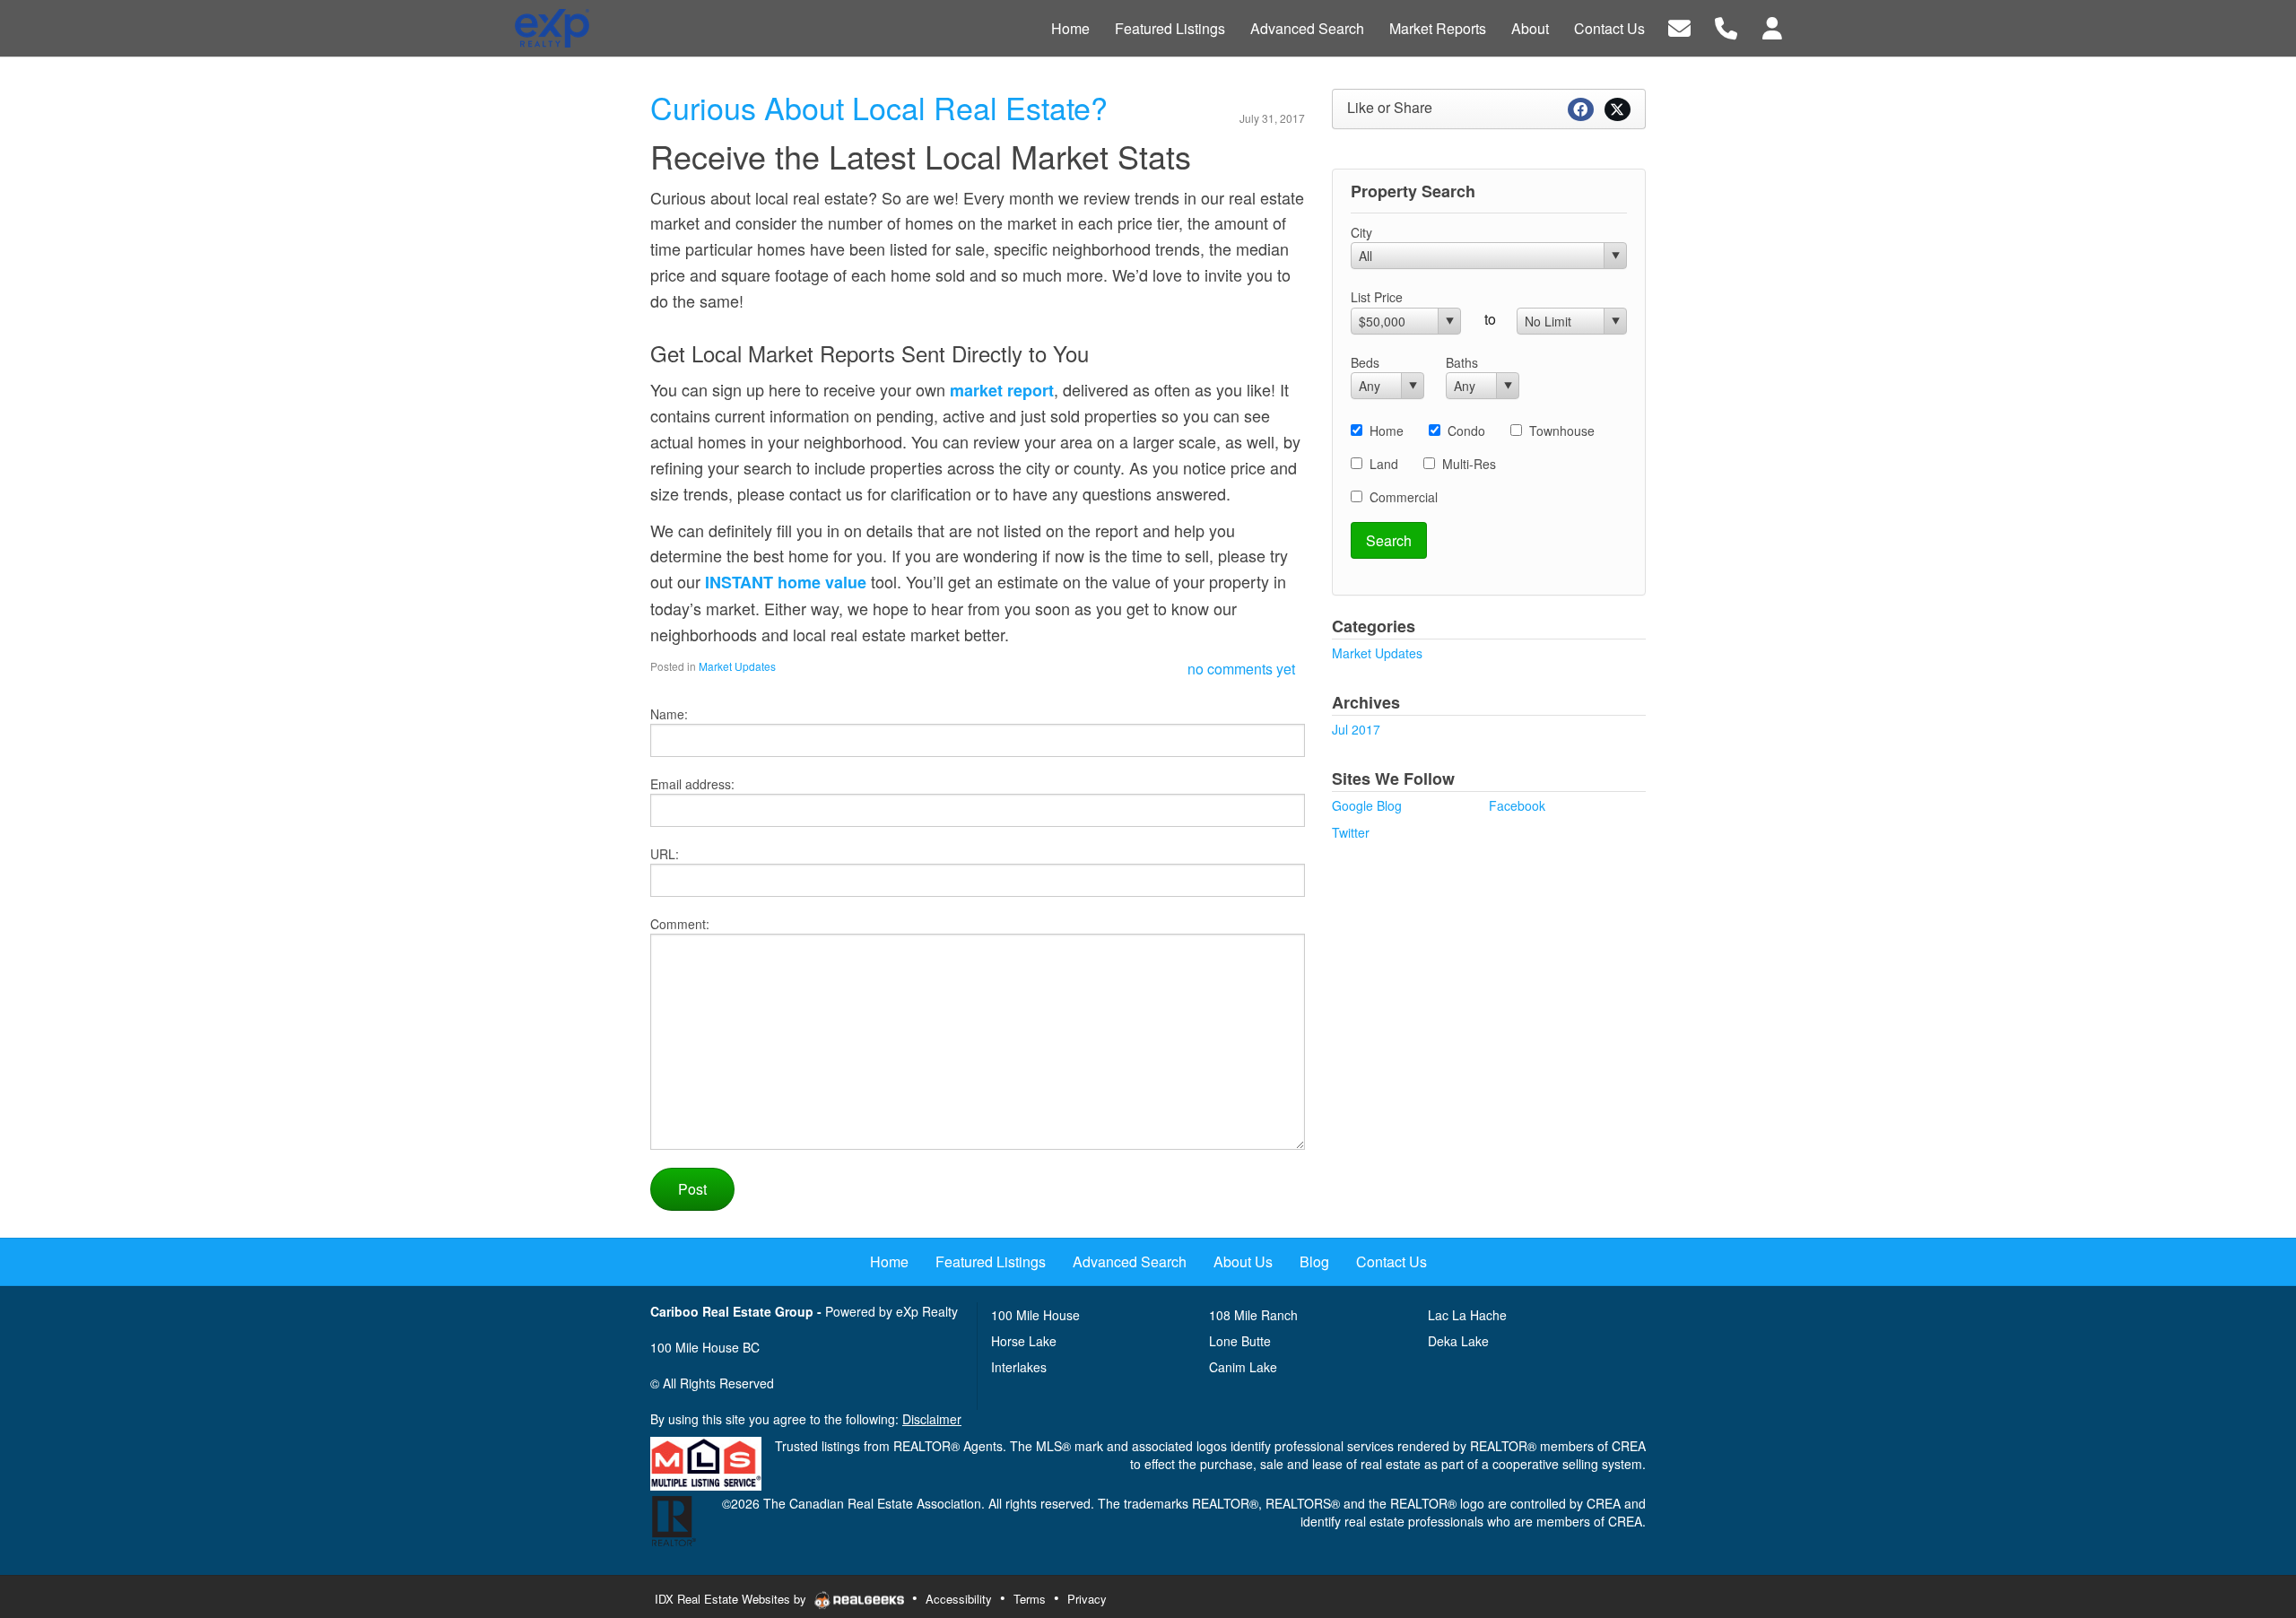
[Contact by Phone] (1726, 26)
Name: (669, 714)
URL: (665, 854)
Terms (1030, 1599)
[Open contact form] (1679, 26)
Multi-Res (1469, 464)
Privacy (1087, 1599)
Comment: (680, 924)
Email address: (692, 784)
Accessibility (959, 1599)
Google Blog (1367, 805)
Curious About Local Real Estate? (879, 107)
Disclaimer (932, 1419)
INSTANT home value (786, 582)
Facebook (1517, 805)
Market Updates (737, 666)
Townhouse (1562, 431)
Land (1384, 464)
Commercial (1404, 497)
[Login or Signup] (1772, 26)
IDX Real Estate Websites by (732, 1599)
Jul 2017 (1356, 729)
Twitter (1351, 832)
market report (1002, 390)
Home (1387, 431)
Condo (1466, 431)
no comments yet (1241, 669)
